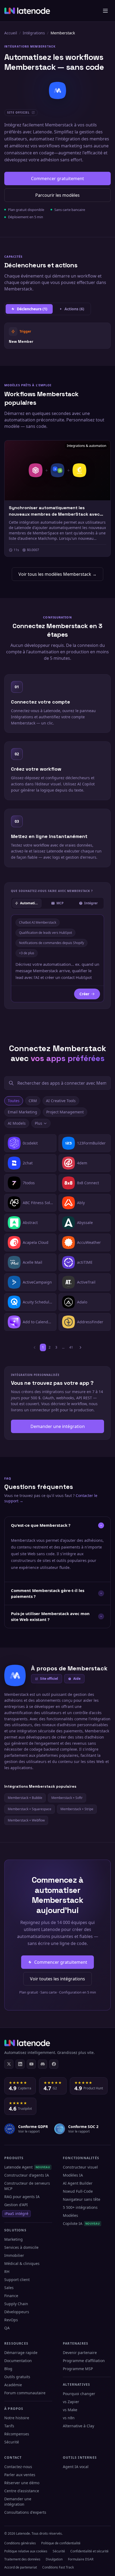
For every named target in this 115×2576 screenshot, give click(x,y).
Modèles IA (73, 2175)
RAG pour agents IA (22, 2197)
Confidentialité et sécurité (89, 2551)
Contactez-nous (18, 2467)
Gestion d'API (16, 2205)
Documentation (18, 2361)
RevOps (11, 2320)
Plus (39, 1123)
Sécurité (12, 2442)
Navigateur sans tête (82, 2199)
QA (7, 2328)
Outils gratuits (17, 2377)
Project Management (65, 1112)
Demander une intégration (58, 1426)
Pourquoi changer (79, 2394)
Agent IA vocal (76, 2467)
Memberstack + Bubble (25, 1798)
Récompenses (17, 2434)
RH (7, 2271)
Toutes (14, 1101)
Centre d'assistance (22, 2491)
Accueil (11, 33)
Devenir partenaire (80, 2353)
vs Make (70, 2410)
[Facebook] (54, 2064)
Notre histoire (17, 2418)
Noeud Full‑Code (78, 2191)
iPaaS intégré (16, 2214)
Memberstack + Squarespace (30, 1809)
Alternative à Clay (78, 2426)
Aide (77, 1679)
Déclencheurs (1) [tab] (32, 309)
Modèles (70, 2215)
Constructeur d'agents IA (27, 2175)
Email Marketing (22, 1112)
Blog (8, 2369)
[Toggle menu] (105, 11)
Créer (84, 994)
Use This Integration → (58, 336)
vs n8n (69, 2418)
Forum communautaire (25, 2393)
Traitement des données (22, 2559)
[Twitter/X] (9, 2064)
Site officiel (49, 1679)
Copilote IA (81, 2223)
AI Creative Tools (61, 1101)
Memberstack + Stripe (77, 1809)
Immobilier (14, 2255)
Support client (17, 2280)
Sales (9, 2288)
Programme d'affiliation (84, 2361)
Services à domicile (21, 2247)
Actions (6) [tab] (74, 309)
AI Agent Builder (78, 2183)
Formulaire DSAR (81, 2559)
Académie (13, 2385)
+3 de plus (27, 953)
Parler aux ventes (20, 2475)
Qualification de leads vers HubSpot (45, 933)
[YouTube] (31, 2064)
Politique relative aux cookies (26, 2551)
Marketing (14, 2239)
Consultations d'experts (25, 2512)
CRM (33, 1101)
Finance (11, 2296)
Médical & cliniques (22, 2263)
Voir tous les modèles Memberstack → (57, 574)
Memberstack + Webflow (26, 1820)
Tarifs (9, 2426)
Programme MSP (78, 2369)
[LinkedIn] (20, 2064)
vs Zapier (71, 2402)
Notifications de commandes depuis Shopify (51, 943)
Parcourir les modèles (57, 195)
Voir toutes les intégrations (57, 1979)
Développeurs (17, 2312)
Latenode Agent (27, 2167)
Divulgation (54, 2559)
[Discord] (43, 2064)
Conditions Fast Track (58, 2567)
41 (71, 1347)
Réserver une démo (22, 2483)
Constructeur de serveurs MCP (27, 2186)
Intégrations (34, 33)
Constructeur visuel (80, 2167)
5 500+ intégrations (80, 2207)
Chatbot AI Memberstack (38, 922)
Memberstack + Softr (67, 1798)
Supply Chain (16, 2304)
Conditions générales (20, 2543)
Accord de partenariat (21, 2567)
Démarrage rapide (21, 2353)
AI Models (17, 1123)
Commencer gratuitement (57, 178)
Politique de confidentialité (61, 2543)
